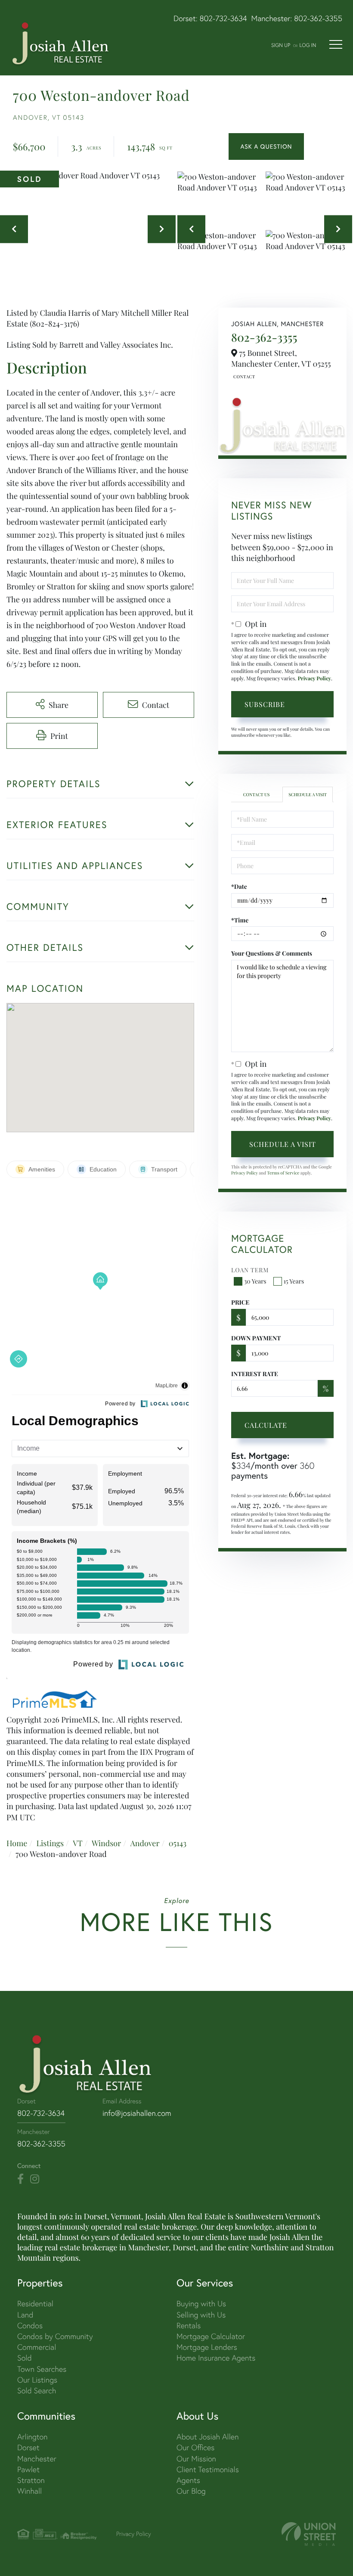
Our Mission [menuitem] (196, 2459)
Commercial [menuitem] (37, 2347)
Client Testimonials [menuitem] (208, 2469)
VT (78, 1843)
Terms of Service (283, 1173)
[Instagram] (35, 2179)
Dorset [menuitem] (28, 2447)
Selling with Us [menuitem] (201, 2315)
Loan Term (250, 1270)
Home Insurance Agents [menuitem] (216, 2358)
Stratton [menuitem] (31, 2480)
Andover (145, 1843)
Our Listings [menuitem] (37, 2380)
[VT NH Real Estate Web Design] (309, 2534)
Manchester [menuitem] (37, 2459)
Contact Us (243, 377)
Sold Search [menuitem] (37, 2391)
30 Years (255, 1281)
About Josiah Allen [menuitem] (207, 2437)
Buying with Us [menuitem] (201, 2303)
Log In (308, 45)
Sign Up (281, 45)
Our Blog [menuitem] (191, 2491)
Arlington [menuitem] (33, 2437)
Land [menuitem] (25, 2315)
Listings (50, 1843)
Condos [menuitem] (30, 2325)
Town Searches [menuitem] (42, 2369)
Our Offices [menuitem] (195, 2447)
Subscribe (265, 704)
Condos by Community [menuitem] (55, 2336)
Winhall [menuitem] (29, 2491)
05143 (178, 1843)
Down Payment (256, 1338)
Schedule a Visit (308, 794)
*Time (240, 920)
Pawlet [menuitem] (28, 2469)
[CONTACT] (266, 146)
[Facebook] (20, 2179)
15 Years (294, 1281)
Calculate (266, 1425)
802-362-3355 (318, 18)
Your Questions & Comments (272, 953)
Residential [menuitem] (35, 2303)
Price (240, 1302)
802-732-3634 (223, 18)
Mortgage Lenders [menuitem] (207, 2347)
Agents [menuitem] (188, 2480)
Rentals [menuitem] (189, 2325)
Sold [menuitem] (25, 2358)
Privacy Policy (314, 679)
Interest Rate (255, 1374)
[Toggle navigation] (336, 44)
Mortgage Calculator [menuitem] (211, 2336)
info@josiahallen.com (137, 2113)
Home (17, 1843)
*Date (239, 886)
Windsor (106, 1843)
